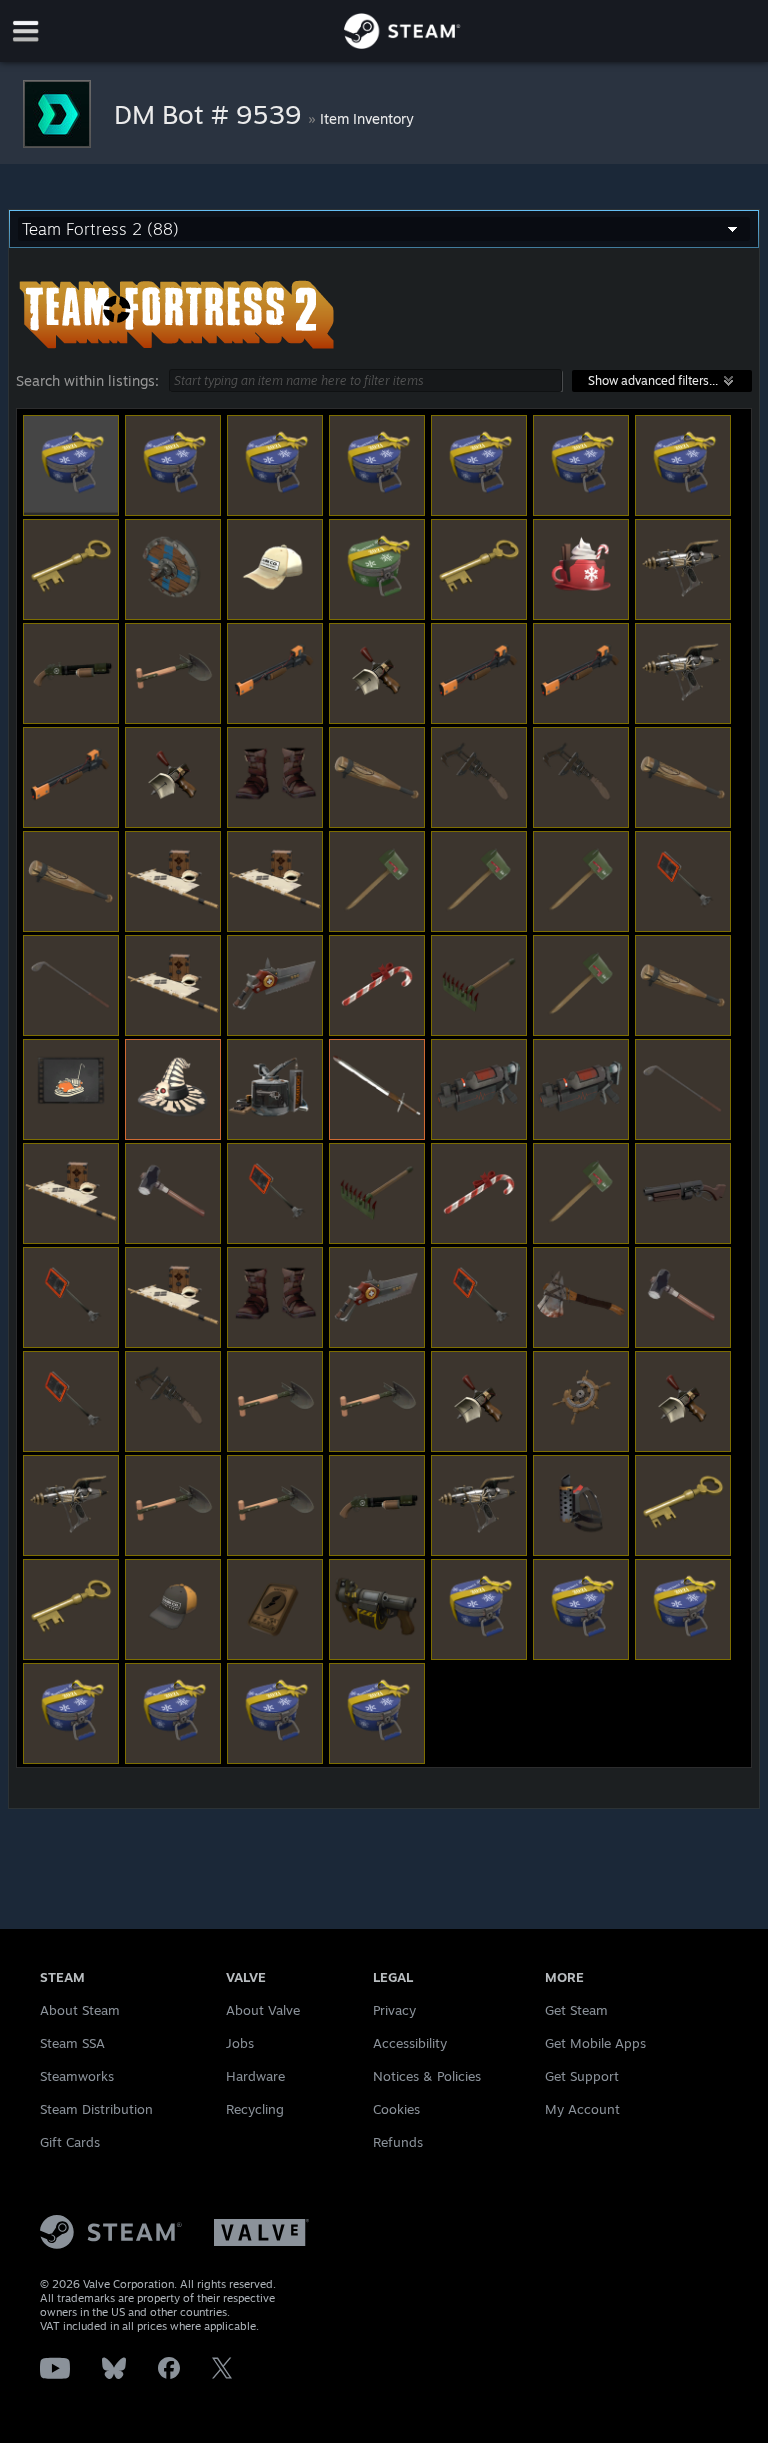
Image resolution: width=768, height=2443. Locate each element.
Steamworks (77, 2076)
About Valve (263, 2010)
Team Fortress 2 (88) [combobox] (100, 229)
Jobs (240, 2043)
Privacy (394, 2010)
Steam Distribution (96, 2109)
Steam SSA (72, 2043)
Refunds (398, 2142)
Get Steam (576, 2010)
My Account (582, 2109)
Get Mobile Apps (595, 2043)
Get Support (582, 2076)
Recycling (255, 2109)
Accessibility (410, 2043)
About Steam (80, 2010)
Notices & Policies (427, 2076)
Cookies (396, 2109)
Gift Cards (70, 2142)
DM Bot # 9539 (211, 114)
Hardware (255, 2076)
